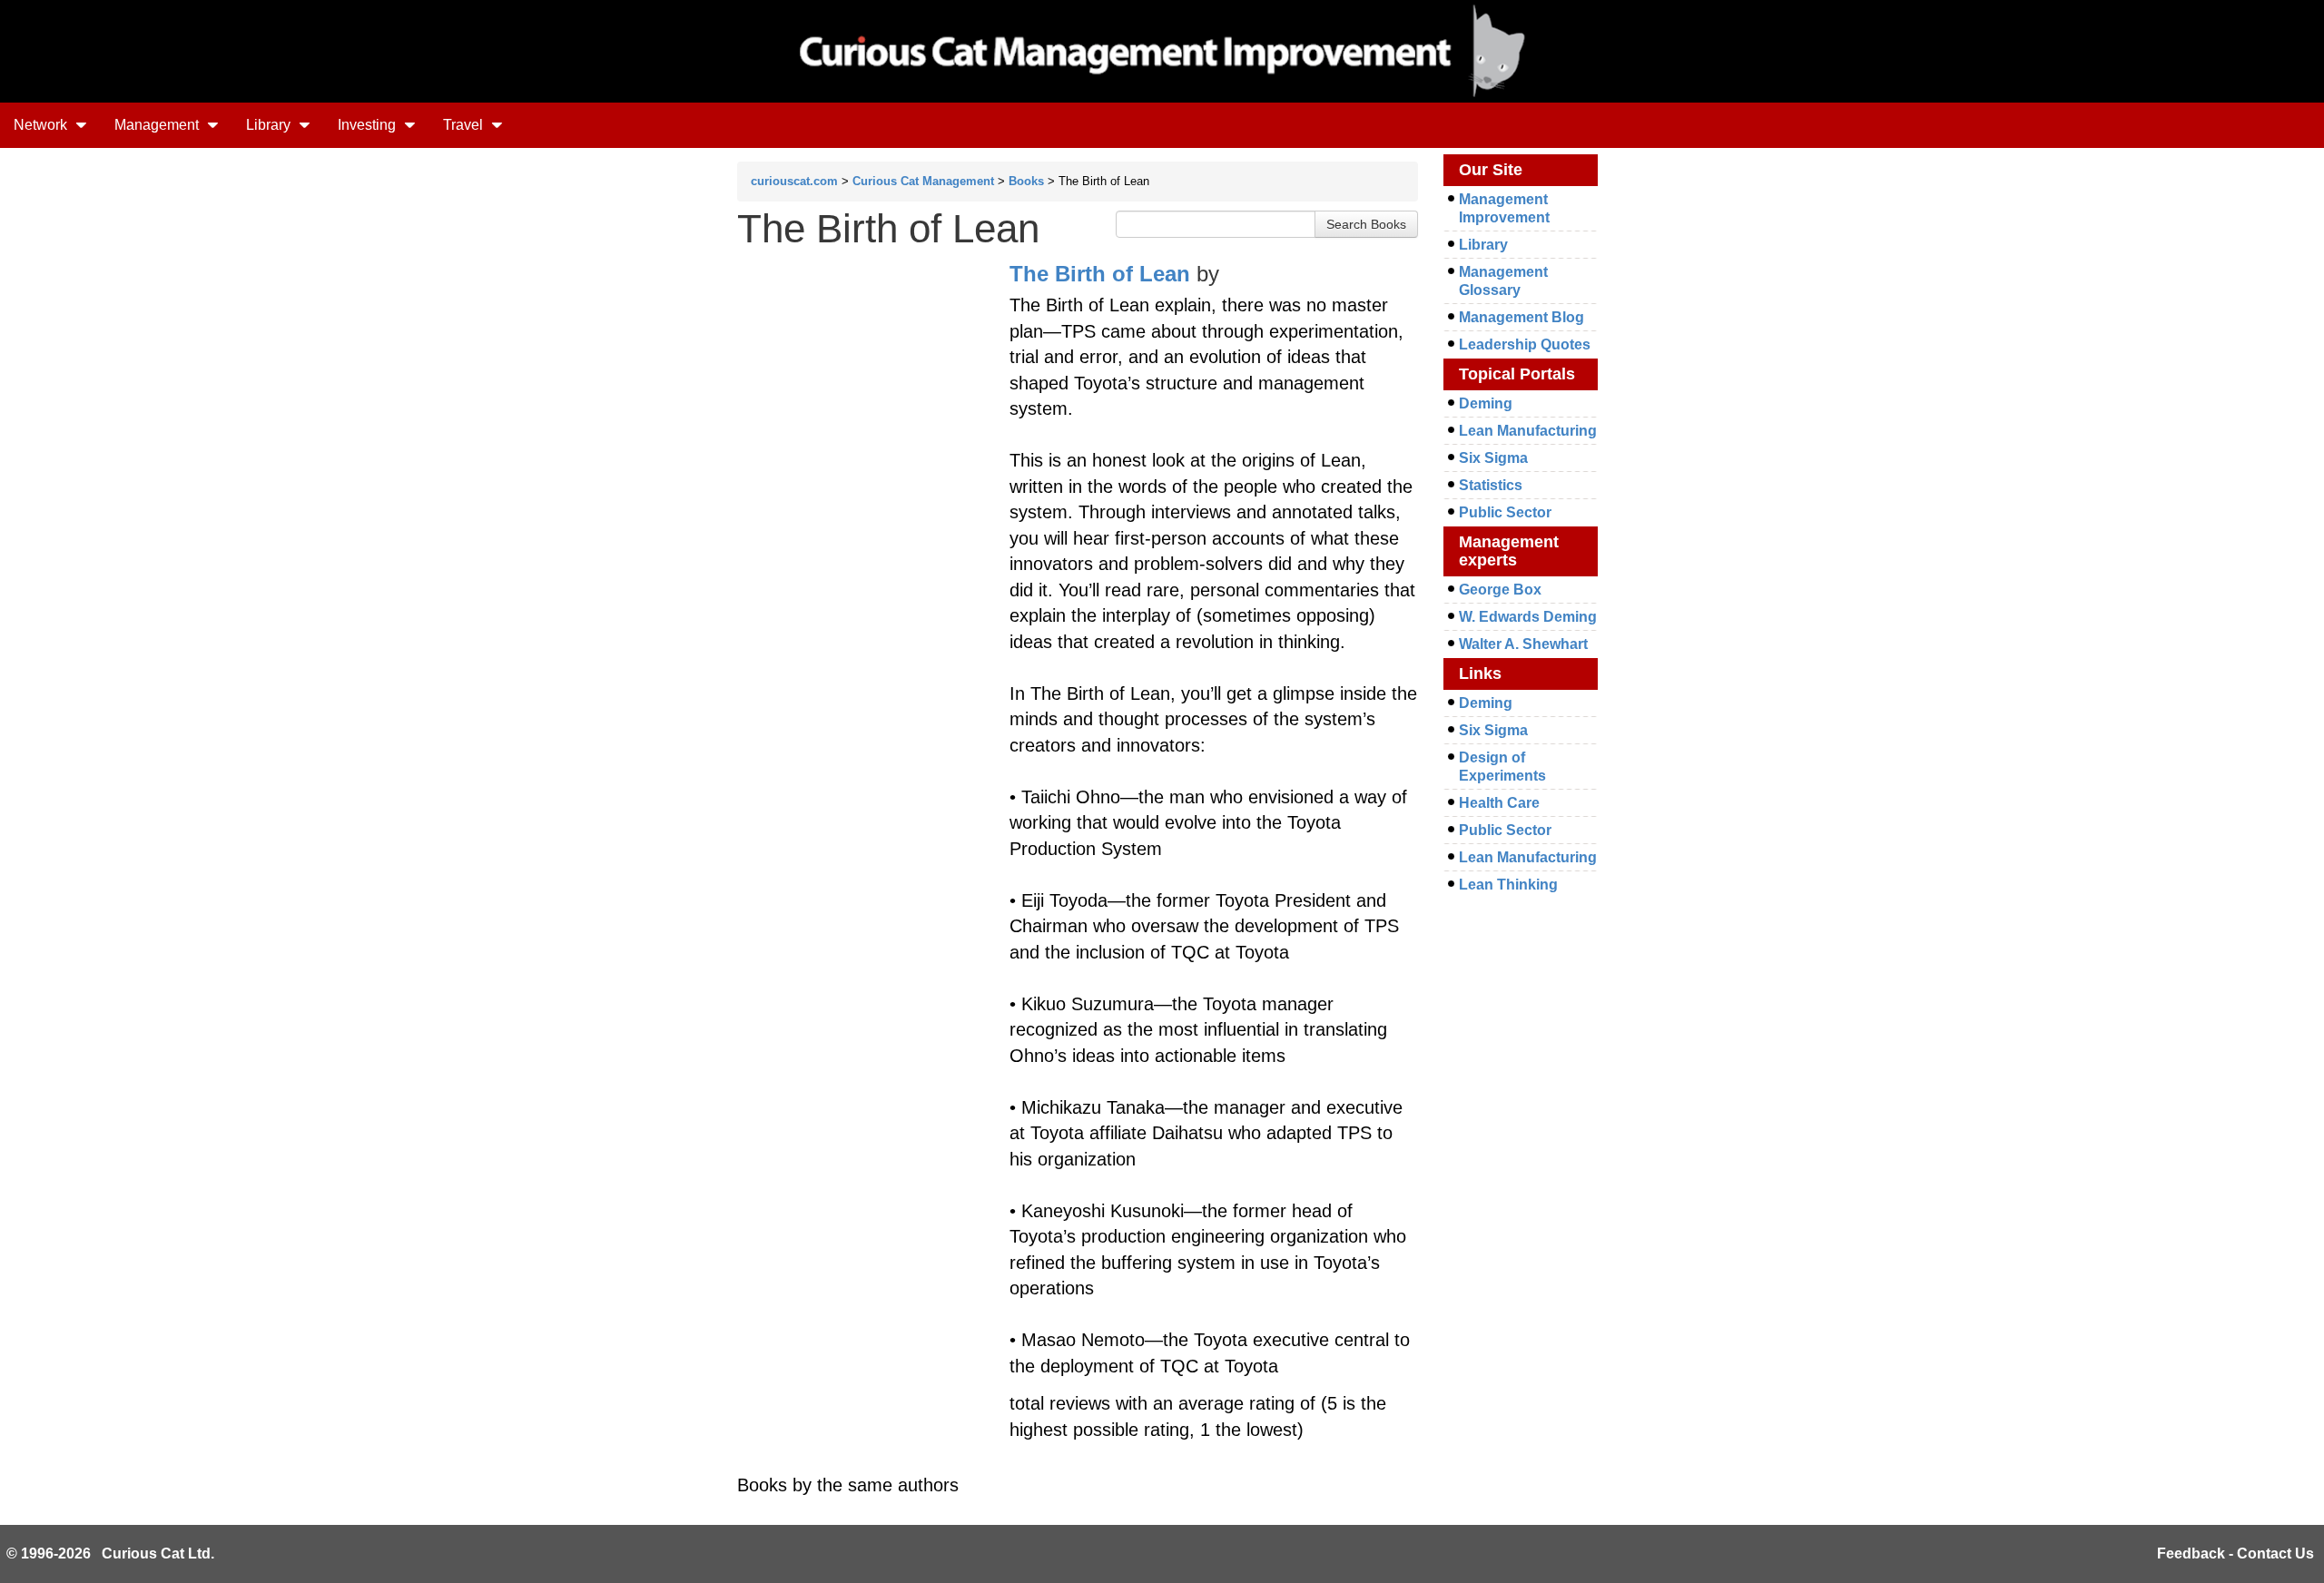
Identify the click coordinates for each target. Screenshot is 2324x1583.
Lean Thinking (1508, 885)
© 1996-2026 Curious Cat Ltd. (110, 1554)
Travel (465, 125)
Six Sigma (1493, 458)
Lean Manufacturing (1528, 431)
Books (1026, 181)
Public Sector (1505, 512)
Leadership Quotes (1525, 344)
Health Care (1499, 803)
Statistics (1491, 485)
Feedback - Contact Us (2235, 1554)
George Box (1500, 590)
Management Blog (1521, 317)
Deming (1486, 403)
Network (42, 125)
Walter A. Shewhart (1523, 644)
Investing (369, 125)
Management (158, 125)
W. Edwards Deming (1528, 617)
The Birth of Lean (1100, 274)
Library (270, 125)
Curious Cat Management (923, 181)
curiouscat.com (794, 181)
